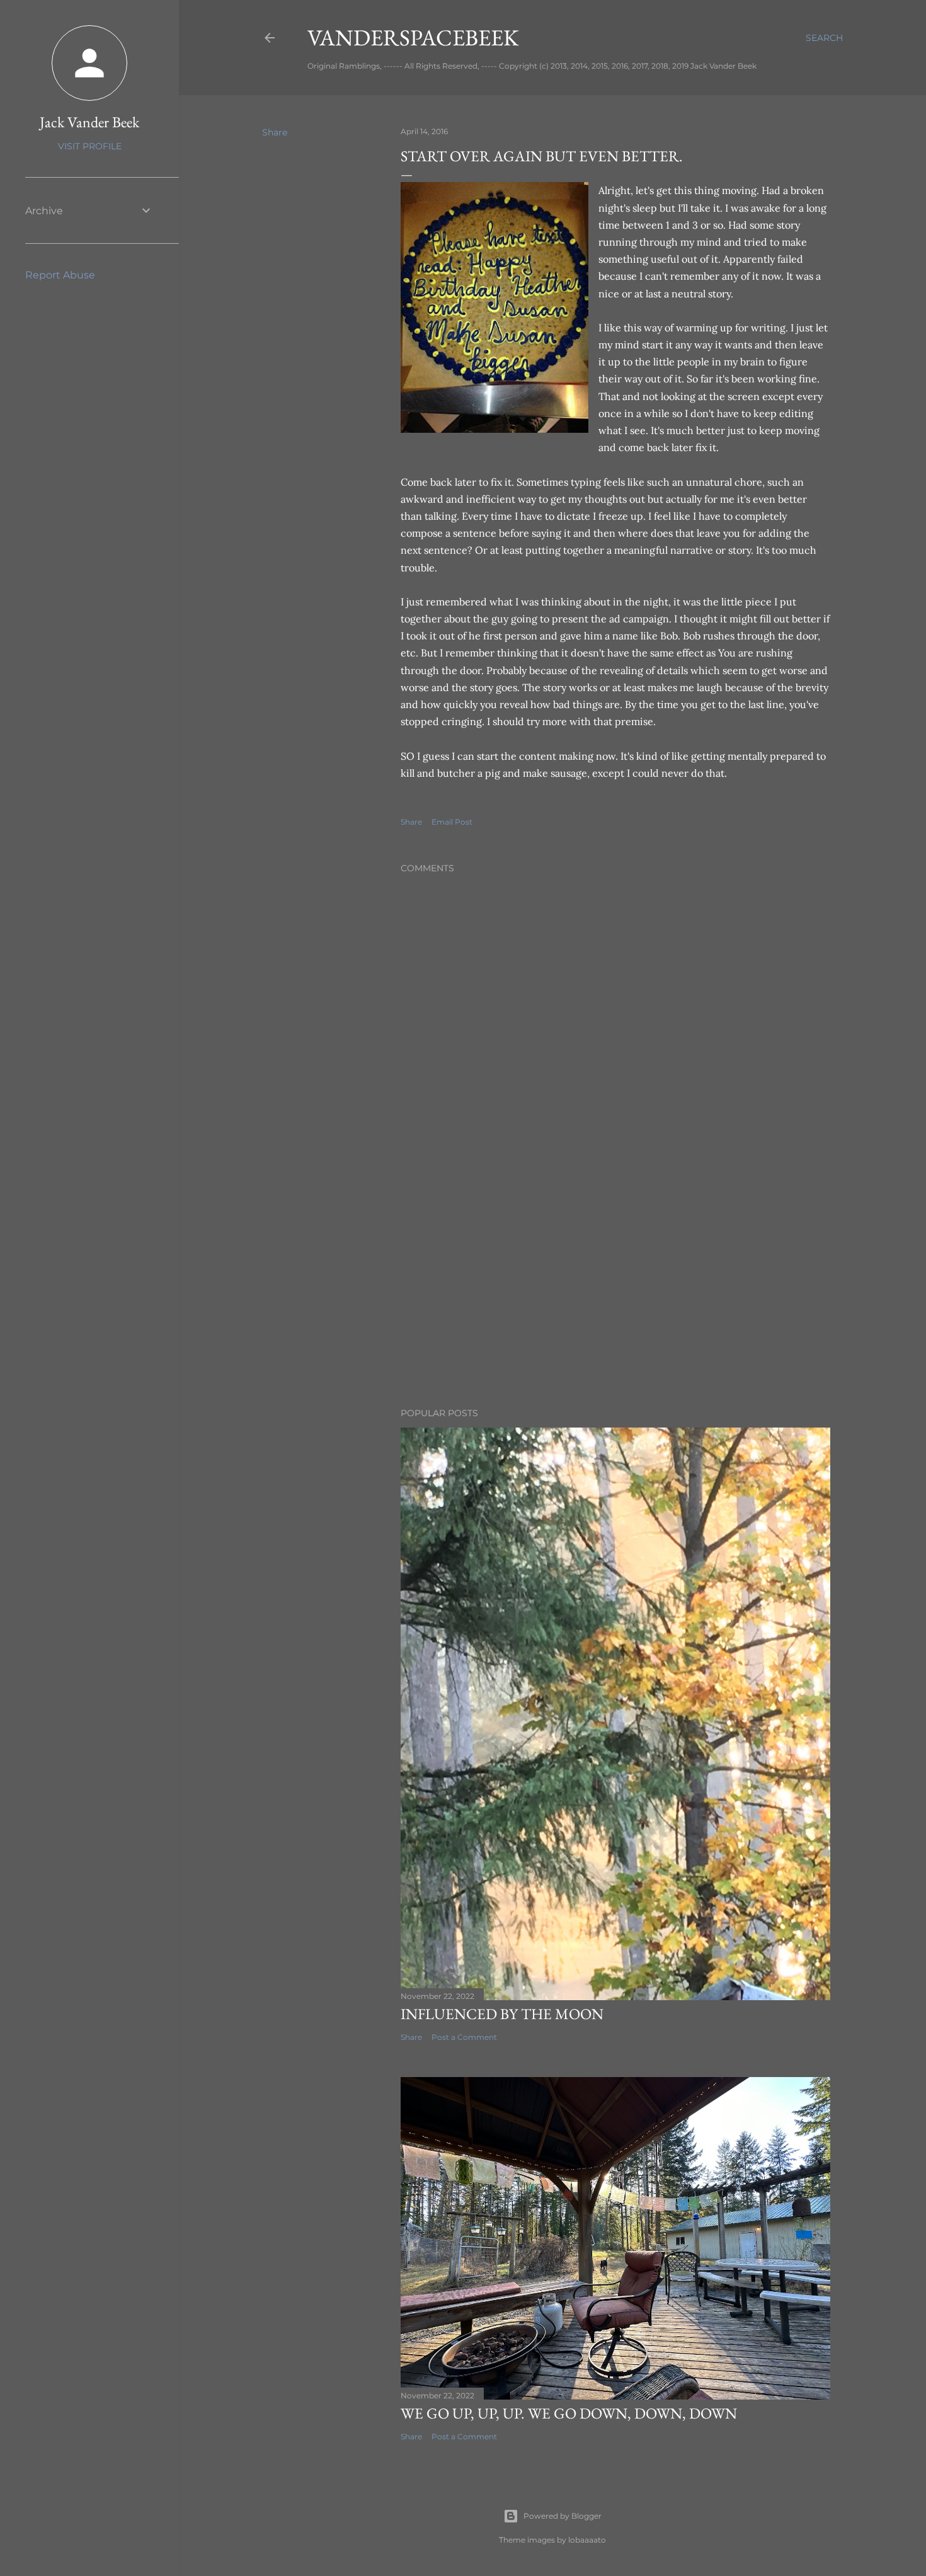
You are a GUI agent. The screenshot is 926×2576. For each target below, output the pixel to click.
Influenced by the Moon (502, 2014)
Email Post (452, 822)
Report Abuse (60, 275)
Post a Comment (464, 2037)
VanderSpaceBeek (413, 37)
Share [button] (275, 132)
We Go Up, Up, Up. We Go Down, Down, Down (569, 2413)
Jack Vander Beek (89, 122)
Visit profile (90, 146)
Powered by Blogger (563, 2516)
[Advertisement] (615, 1288)
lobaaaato (587, 2540)
